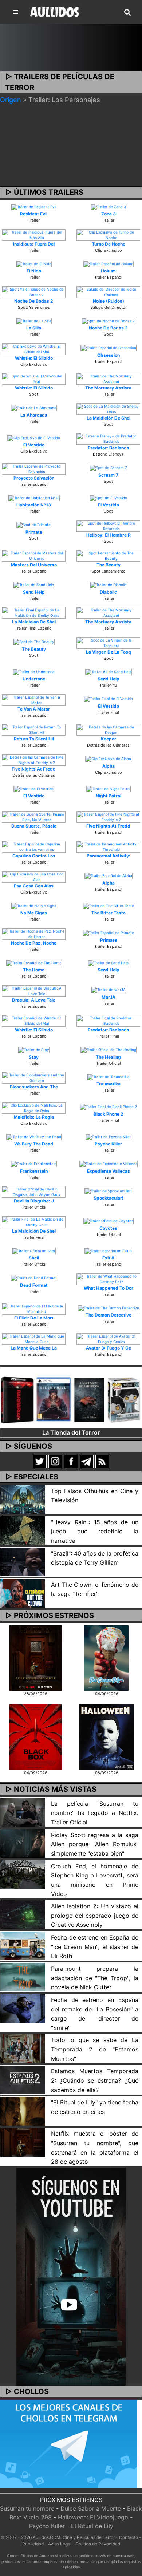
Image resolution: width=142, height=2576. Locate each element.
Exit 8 (108, 1258)
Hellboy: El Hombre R (109, 535)
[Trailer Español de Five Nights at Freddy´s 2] (108, 816)
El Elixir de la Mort (34, 1318)
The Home (34, 970)
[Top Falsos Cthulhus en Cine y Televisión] (23, 1499)
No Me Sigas (34, 913)
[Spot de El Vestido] (109, 497)
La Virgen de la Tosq (109, 652)
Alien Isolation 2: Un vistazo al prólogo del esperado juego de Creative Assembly (95, 1915)
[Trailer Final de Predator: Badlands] (108, 1020)
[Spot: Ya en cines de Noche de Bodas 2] (34, 291)
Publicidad (33, 2544)
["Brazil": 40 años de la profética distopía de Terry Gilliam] (23, 1561)
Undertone (34, 679)
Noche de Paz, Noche (34, 943)
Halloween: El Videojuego (93, 2517)
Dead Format (34, 1285)
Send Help (34, 592)
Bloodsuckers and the (34, 1087)
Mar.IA (109, 997)
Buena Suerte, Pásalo (34, 826)
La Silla (34, 328)
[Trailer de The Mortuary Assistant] (108, 379)
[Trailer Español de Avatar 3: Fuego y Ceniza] (108, 1338)
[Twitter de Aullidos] (40, 1461)
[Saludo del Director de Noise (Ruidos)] (108, 291)
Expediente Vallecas (109, 1171)
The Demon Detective (109, 1315)
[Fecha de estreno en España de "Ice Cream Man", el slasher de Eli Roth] (23, 1945)
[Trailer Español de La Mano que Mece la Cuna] (34, 1338)
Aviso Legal (60, 2544)
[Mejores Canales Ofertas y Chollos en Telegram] (69, 2444)
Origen (11, 100)
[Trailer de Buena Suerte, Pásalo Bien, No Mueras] (34, 816)
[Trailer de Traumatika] (109, 1076)
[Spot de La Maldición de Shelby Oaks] (108, 408)
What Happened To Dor (109, 1288)
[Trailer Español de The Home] (34, 962)
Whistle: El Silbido (34, 358)
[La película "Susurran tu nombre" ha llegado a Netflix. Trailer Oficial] (23, 1812)
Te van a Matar (34, 709)
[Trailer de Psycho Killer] (109, 1136)
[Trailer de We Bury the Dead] (34, 1136)
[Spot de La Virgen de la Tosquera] (108, 642)
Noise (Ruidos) (109, 301)
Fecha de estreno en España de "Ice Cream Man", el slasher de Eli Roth (95, 1947)
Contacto (129, 2537)
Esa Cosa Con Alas (34, 886)
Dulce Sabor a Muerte (91, 2508)
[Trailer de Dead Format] (34, 1278)
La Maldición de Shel (109, 418)
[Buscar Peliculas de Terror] (127, 13)
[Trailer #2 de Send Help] (109, 671)
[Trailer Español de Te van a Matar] (34, 699)
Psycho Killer (108, 1144)
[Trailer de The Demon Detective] (109, 1307)
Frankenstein (34, 1171)
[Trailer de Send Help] (34, 585)
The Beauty (109, 565)
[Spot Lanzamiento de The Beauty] (108, 555)
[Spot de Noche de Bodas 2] (108, 320)
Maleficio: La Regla (34, 1117)
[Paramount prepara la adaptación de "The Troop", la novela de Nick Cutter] (23, 1977)
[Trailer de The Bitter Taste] (109, 905)
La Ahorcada (34, 415)
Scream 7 (108, 475)
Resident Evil (34, 214)
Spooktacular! (109, 1198)
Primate (34, 532)
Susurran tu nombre (27, 2508)
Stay (34, 1057)
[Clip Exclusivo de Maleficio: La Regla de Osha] (34, 1107)
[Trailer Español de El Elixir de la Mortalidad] (34, 1309)
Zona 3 (109, 214)
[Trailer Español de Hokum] (109, 263)
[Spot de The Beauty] (34, 642)
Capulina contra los (34, 856)
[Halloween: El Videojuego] (106, 1736)
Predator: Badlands (109, 448)
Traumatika (109, 1084)
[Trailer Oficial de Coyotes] (109, 1221)
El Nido (34, 271)
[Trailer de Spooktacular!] (108, 1190)
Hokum (108, 271)
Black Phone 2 (109, 1114)
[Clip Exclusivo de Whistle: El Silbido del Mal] (34, 348)
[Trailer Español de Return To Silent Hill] (34, 729)
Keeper (109, 739)
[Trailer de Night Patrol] (109, 788)
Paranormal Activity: (109, 856)
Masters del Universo (34, 565)
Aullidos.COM (47, 2537)
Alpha (109, 766)
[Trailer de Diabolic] (109, 585)
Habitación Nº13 (34, 505)
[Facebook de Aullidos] (71, 1461)
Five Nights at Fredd (34, 769)
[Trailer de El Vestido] (34, 788)
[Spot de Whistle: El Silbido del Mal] (34, 379)
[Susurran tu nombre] (36, 1658)
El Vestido (34, 445)
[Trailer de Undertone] (34, 671)
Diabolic (108, 592)
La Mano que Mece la (34, 1348)
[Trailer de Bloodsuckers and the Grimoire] (34, 1077)
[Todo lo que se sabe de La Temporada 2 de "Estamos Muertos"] (23, 2048)
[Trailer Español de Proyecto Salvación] (34, 468)
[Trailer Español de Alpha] (109, 875)
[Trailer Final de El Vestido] (109, 699)
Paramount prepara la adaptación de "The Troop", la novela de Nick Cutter (95, 1978)
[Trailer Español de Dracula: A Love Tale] (34, 990)
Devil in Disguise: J (34, 1201)
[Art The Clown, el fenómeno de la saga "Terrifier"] (23, 1593)
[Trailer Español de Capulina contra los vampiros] (34, 846)
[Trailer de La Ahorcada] (34, 408)
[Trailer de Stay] (34, 1050)
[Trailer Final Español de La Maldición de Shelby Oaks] (34, 612)
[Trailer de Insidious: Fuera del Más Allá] (34, 234)
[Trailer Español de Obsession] (109, 348)
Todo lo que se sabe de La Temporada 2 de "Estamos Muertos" (95, 2049)
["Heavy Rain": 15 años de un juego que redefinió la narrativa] (23, 1530)
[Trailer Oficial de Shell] (34, 1250)
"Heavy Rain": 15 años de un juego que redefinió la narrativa (95, 1531)
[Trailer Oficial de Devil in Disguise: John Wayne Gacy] (34, 1192)
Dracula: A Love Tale (34, 1000)
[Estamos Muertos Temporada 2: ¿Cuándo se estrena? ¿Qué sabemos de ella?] (23, 2079)
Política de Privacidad (98, 2544)
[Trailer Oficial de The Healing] (109, 1050)
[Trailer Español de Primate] (109, 933)
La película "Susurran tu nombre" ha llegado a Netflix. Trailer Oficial (95, 1813)
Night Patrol (109, 796)
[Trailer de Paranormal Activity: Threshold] (108, 846)
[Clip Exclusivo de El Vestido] (34, 437)
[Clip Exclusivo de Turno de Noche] (108, 234)
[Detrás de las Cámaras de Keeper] (108, 729)
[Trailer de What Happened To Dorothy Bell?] (108, 1278)
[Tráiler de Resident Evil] (34, 206)
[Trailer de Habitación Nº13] (34, 497)
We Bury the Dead (34, 1144)
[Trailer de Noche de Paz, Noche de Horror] (34, 933)
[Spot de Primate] (34, 525)
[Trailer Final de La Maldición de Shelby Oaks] (34, 1221)
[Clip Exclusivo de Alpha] (108, 759)
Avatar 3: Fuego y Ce (109, 1348)
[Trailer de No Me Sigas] (34, 905)
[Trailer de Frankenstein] (34, 1164)
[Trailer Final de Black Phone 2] (109, 1107)
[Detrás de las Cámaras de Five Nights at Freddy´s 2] (34, 759)
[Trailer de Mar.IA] (109, 990)
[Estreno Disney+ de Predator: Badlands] (108, 438)
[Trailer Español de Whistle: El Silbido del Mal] (34, 1020)
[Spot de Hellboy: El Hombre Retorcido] (108, 525)
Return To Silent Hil (34, 739)
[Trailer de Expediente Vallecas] (109, 1164)
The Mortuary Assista (108, 388)
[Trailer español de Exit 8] (108, 1250)
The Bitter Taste (109, 913)
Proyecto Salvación (34, 478)
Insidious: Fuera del (34, 244)
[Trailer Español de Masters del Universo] (34, 555)
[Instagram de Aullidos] (55, 1461)
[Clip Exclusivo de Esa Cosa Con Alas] (34, 876)
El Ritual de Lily (92, 2526)
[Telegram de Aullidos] (87, 1461)
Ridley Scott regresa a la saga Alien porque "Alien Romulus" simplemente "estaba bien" (95, 1844)
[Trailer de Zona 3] (109, 206)
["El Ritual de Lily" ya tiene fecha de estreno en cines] (23, 2111)
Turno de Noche (109, 244)
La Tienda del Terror (71, 1432)
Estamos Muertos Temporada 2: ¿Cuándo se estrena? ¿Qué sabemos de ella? (95, 2080)
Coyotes (108, 1228)
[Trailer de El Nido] (34, 263)
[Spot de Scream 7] (109, 468)
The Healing (108, 1057)
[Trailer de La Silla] (34, 320)
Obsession (109, 355)
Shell (34, 1258)
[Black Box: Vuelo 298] (35, 1736)
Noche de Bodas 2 (34, 301)
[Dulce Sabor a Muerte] (106, 1658)
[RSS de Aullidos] (102, 1461)
